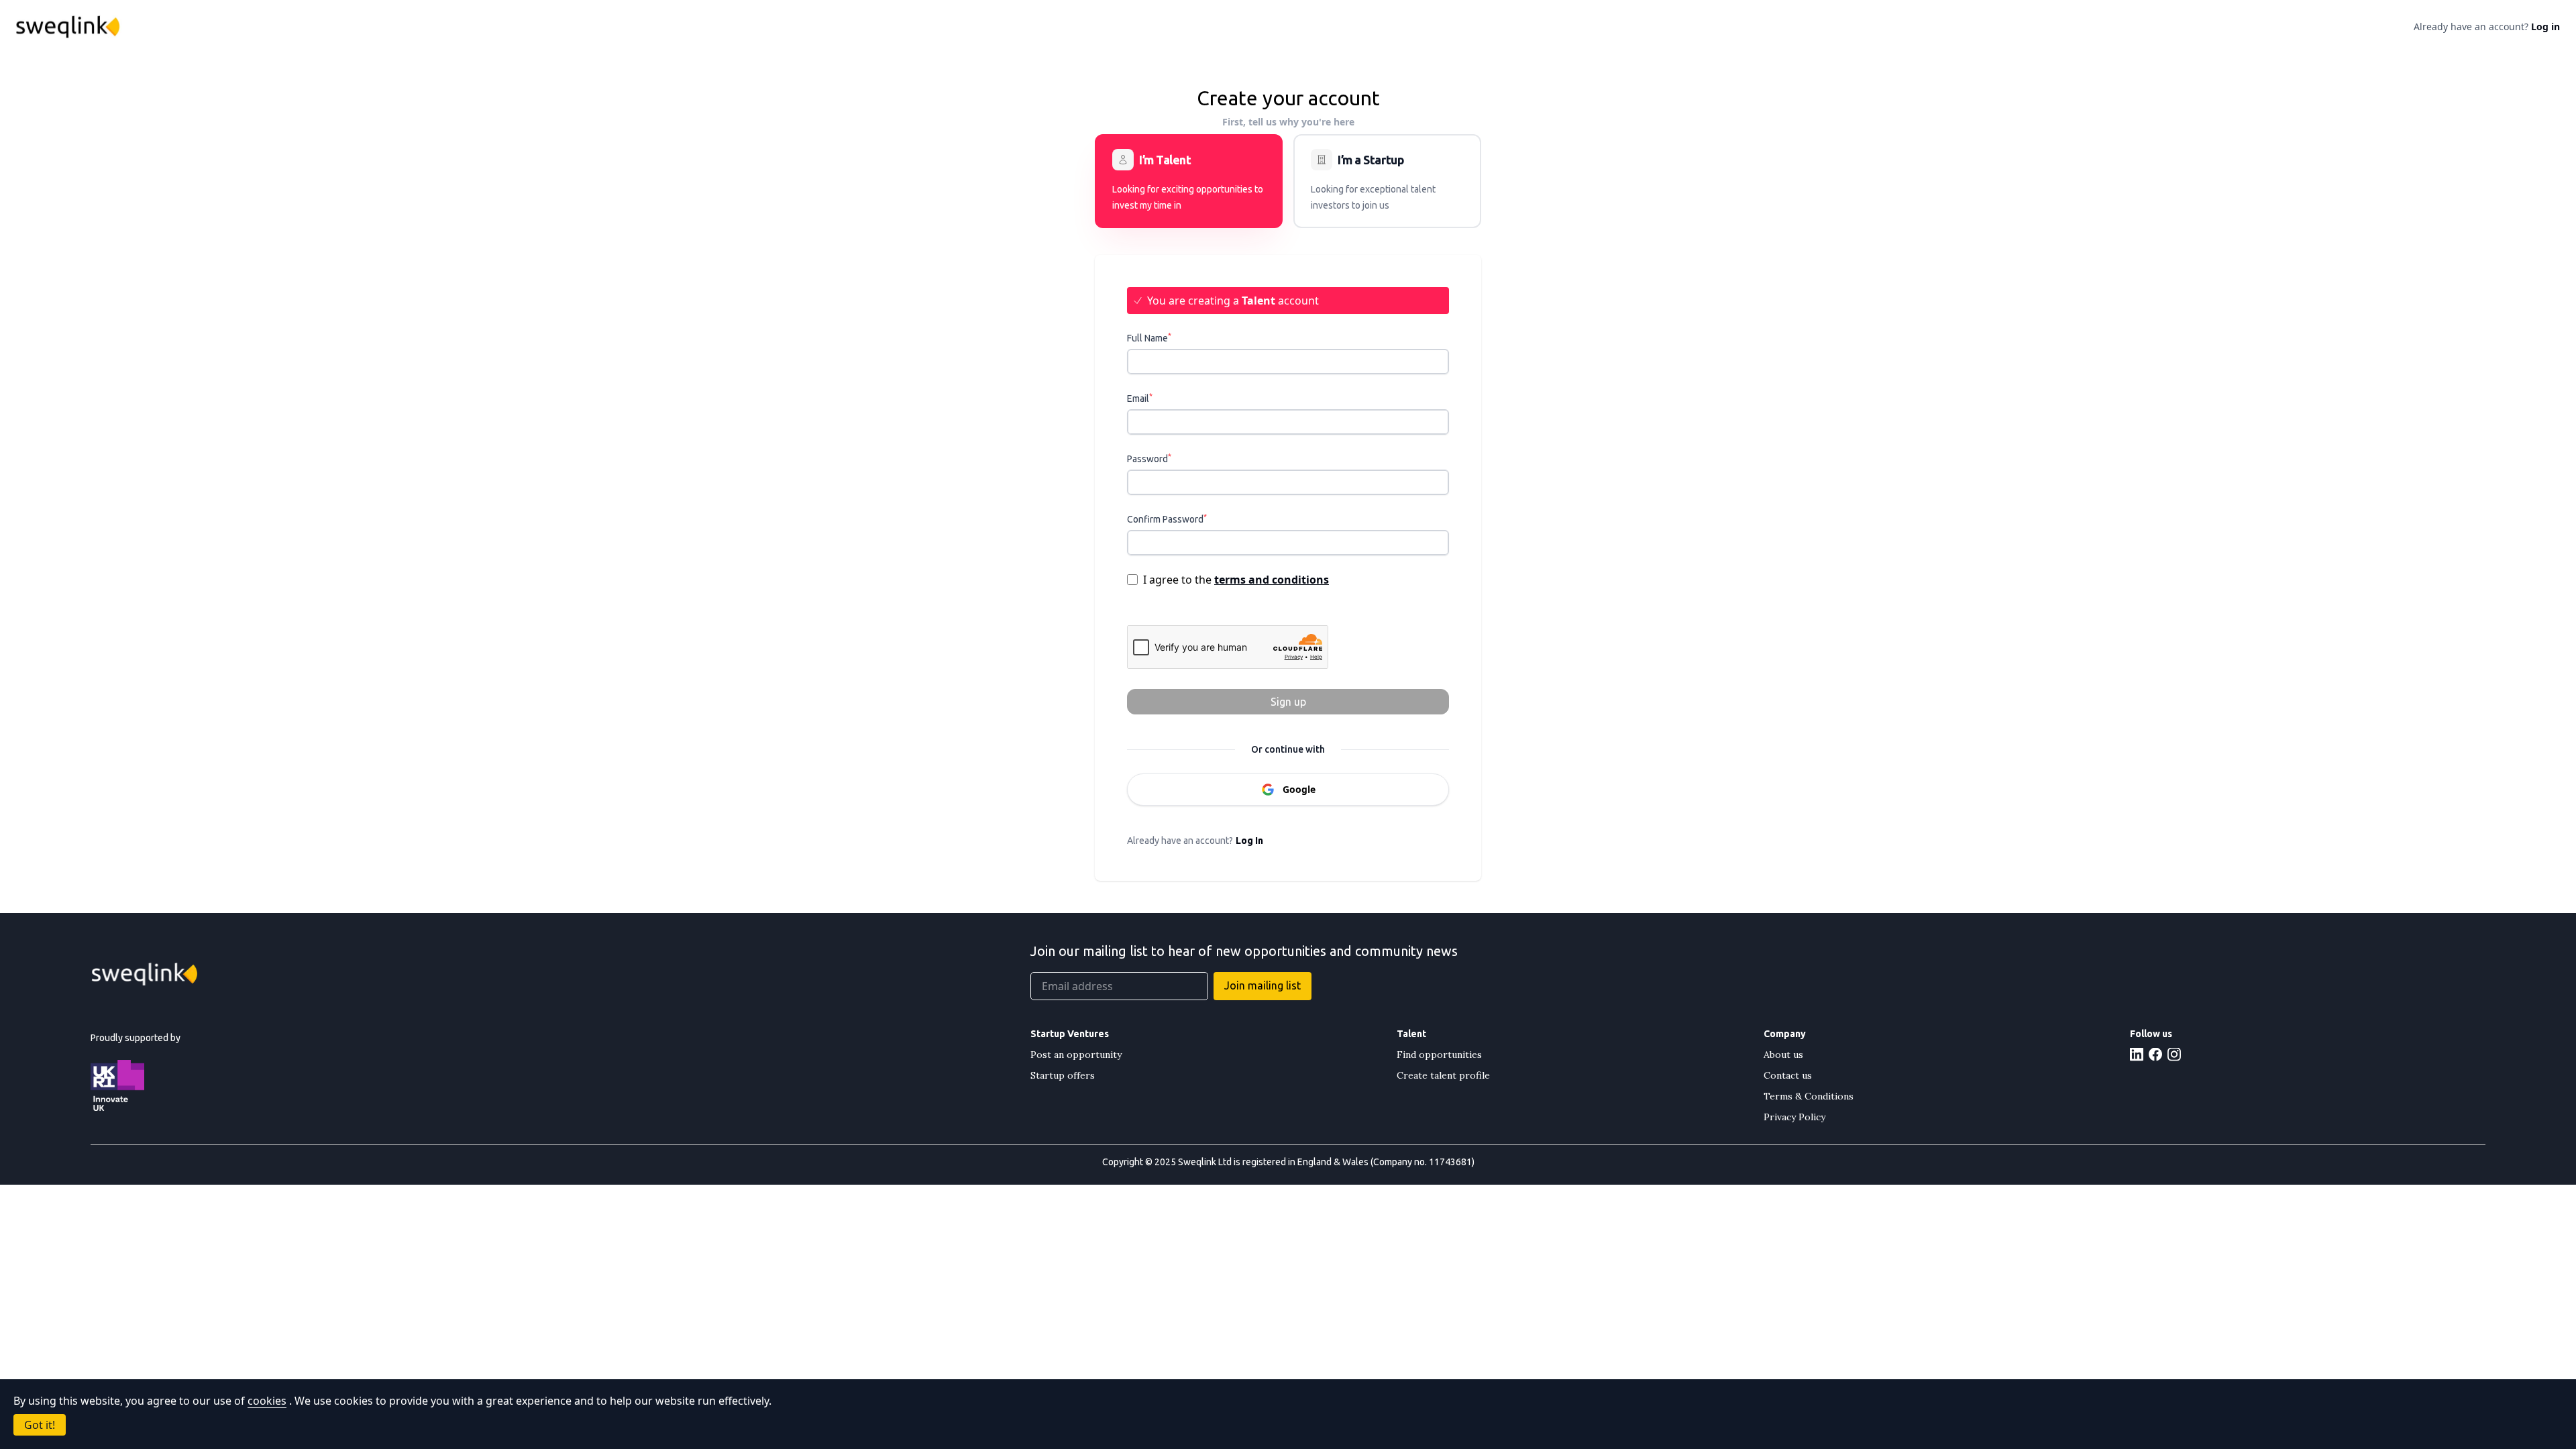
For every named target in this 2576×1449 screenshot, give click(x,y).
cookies (267, 1401)
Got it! (40, 1425)
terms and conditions (1272, 580)
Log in (2545, 26)
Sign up (1288, 702)
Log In (1249, 841)
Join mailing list (1263, 985)
